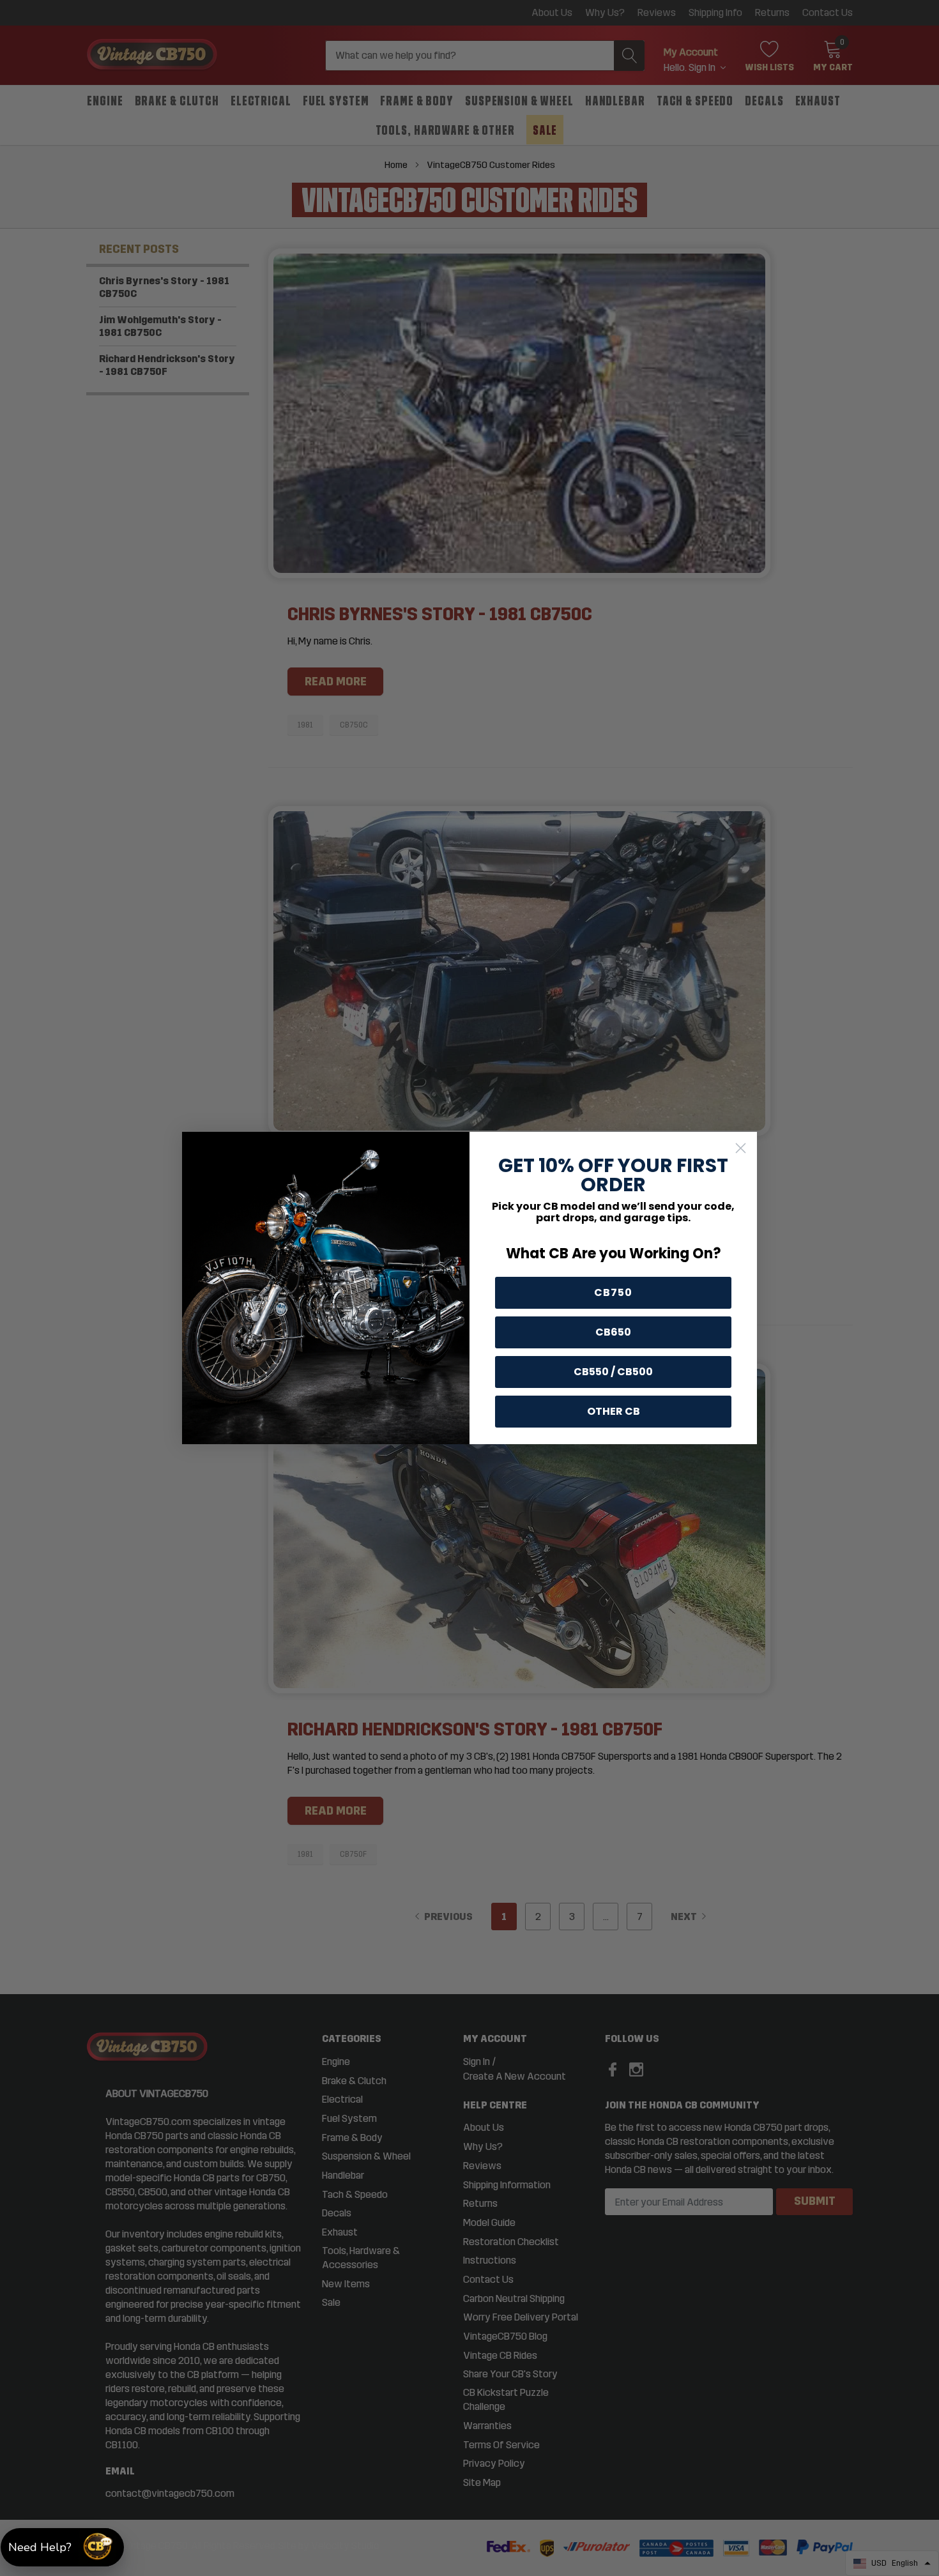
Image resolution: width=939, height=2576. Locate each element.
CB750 (613, 1292)
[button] (62, 2547)
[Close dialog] (741, 1148)
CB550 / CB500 (613, 1372)
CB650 (613, 1332)
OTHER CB (614, 1411)
